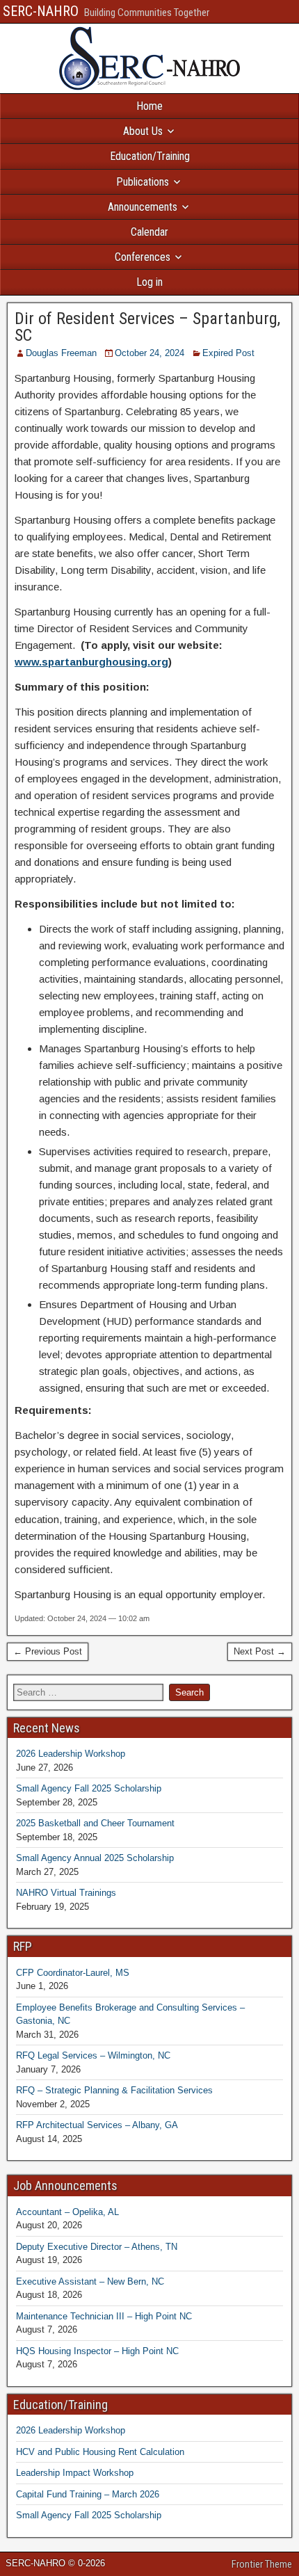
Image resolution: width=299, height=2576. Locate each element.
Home (149, 106)
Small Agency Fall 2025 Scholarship (89, 1788)
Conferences (143, 257)
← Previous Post (48, 1651)
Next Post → (260, 1651)
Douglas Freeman (61, 353)
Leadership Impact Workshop (75, 2473)
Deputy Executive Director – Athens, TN (97, 2247)
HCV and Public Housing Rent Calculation (100, 2452)
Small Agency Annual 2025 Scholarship (95, 1858)
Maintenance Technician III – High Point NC (104, 2316)
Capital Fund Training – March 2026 (88, 2494)
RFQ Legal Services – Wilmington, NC (93, 2055)
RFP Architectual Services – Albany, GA (97, 2125)
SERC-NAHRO (41, 11)
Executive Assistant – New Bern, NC (90, 2281)
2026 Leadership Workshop (71, 1754)
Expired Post (228, 353)
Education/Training (150, 156)
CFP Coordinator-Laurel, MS (73, 1973)
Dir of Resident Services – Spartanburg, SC (147, 327)
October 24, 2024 (149, 353)
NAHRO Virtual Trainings (66, 1893)
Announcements (143, 207)
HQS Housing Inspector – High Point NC (97, 2351)
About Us (143, 131)
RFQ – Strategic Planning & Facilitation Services (114, 2090)
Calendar (149, 232)
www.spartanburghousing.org (91, 662)
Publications (143, 182)
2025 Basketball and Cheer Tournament (95, 1823)
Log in (149, 282)
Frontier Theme (262, 2564)
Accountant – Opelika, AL (67, 2212)
